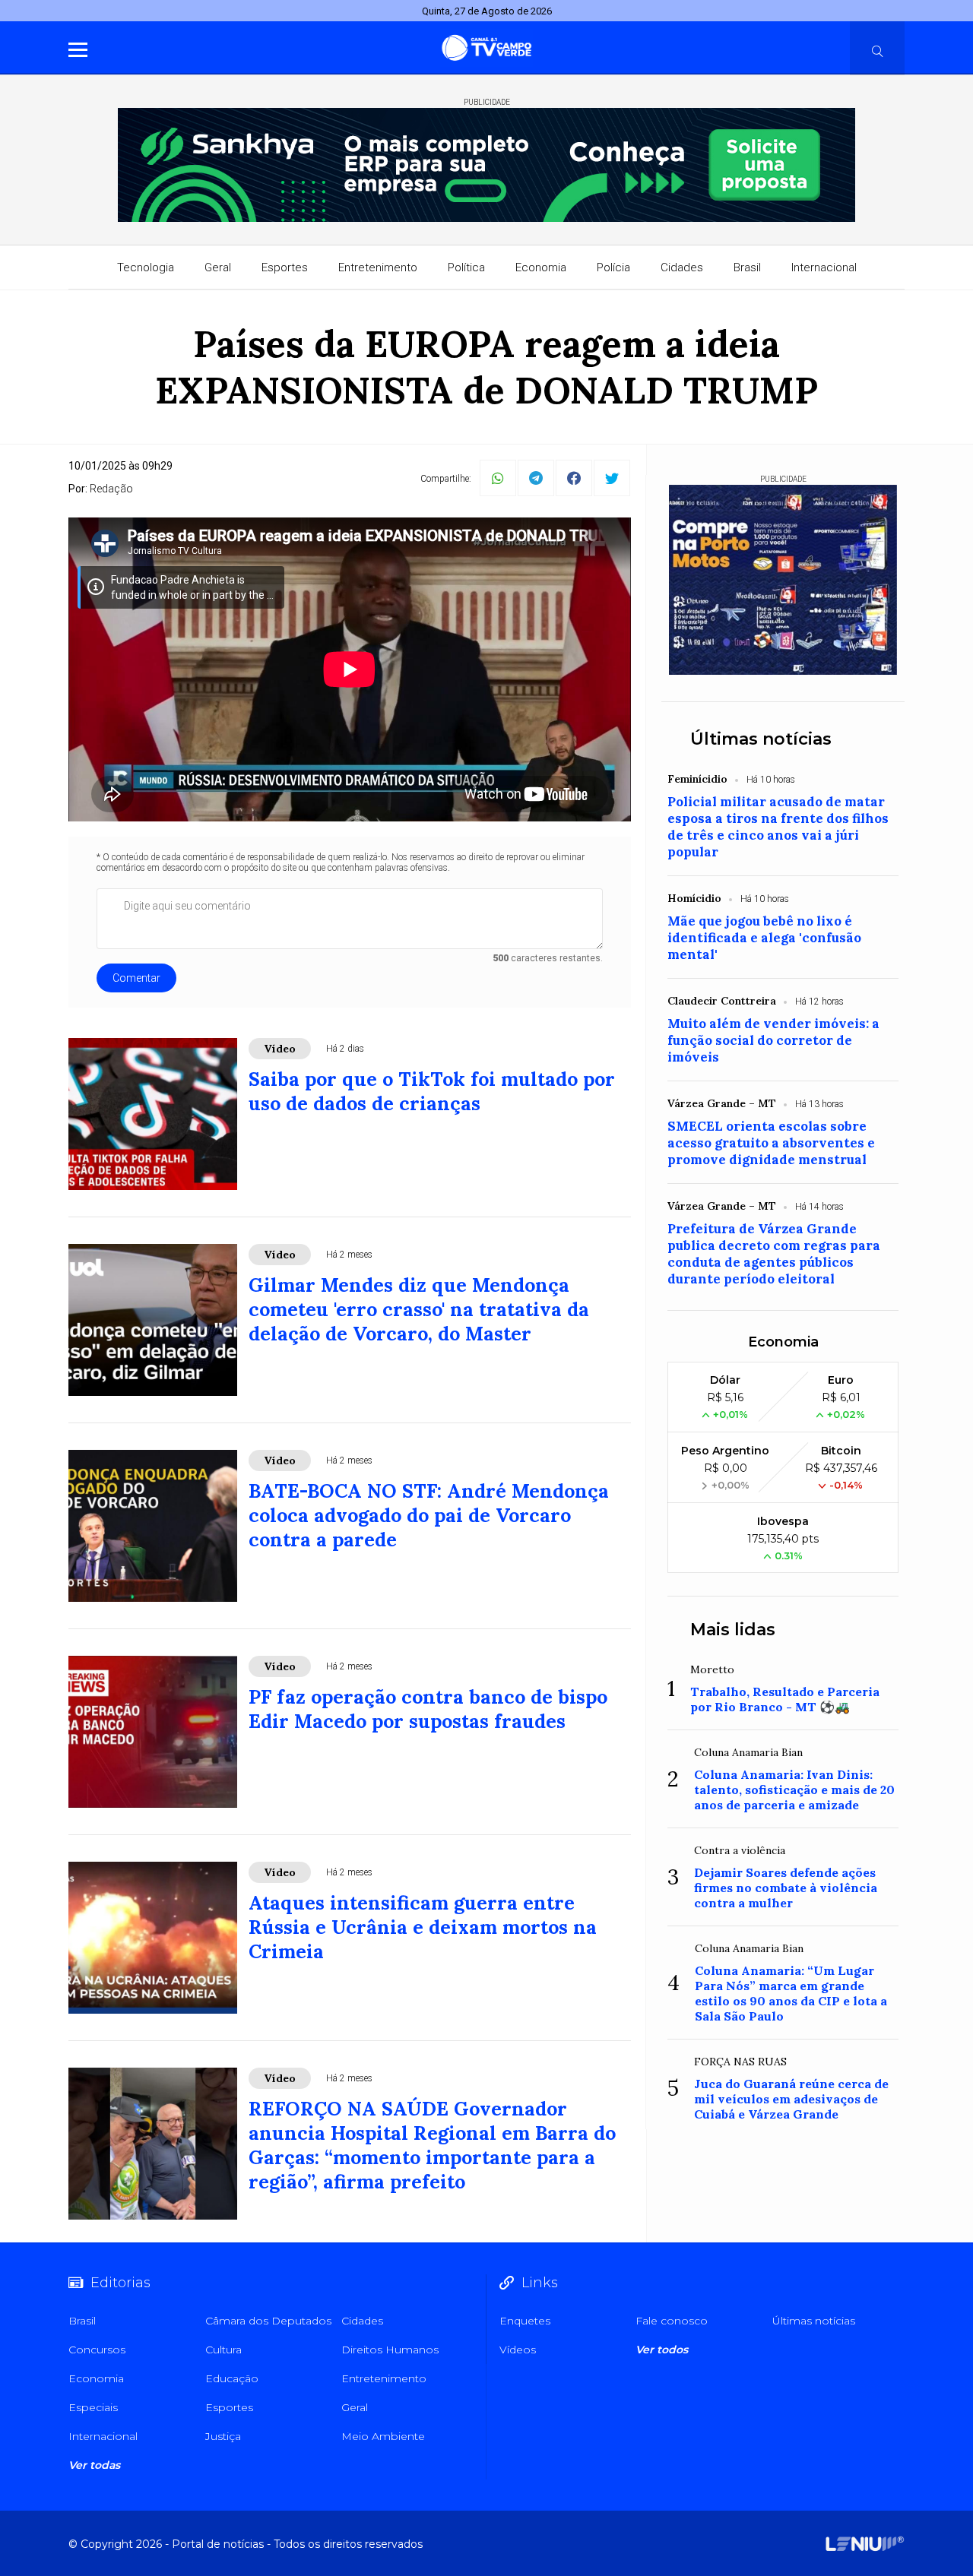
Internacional (824, 267)
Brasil (747, 267)
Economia (541, 267)
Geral (218, 267)
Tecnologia (146, 267)
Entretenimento (378, 267)
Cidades (682, 267)
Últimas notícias (761, 739)
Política (466, 267)
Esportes (285, 267)
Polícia (613, 267)
